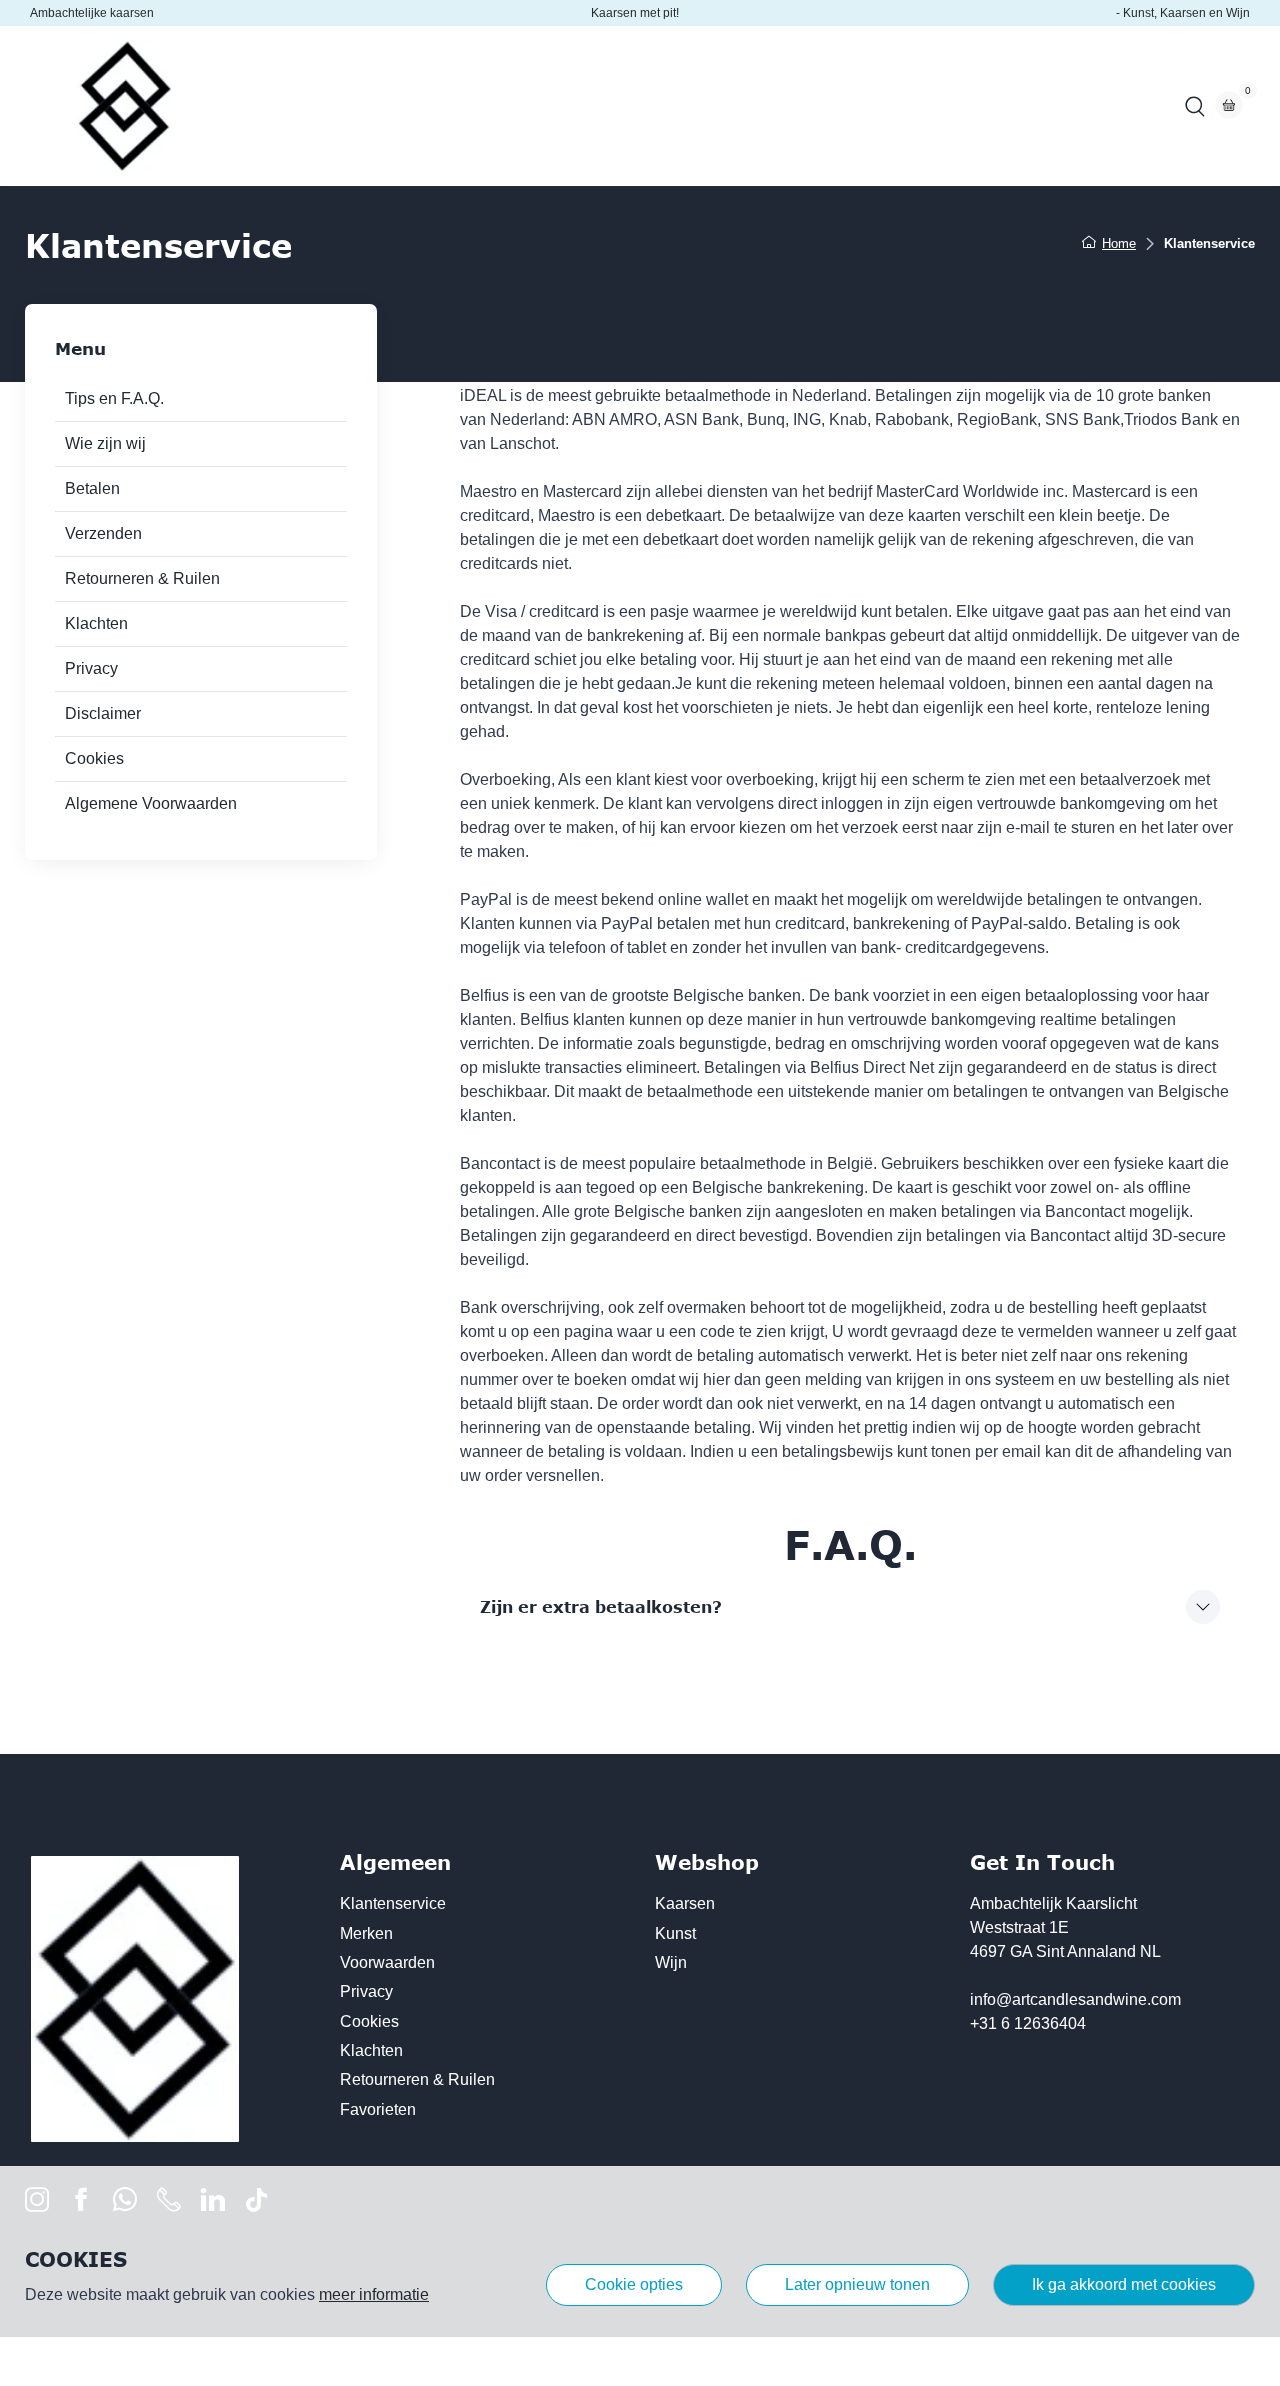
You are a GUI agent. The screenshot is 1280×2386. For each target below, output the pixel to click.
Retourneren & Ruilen (142, 578)
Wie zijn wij (105, 443)
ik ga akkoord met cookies (1124, 2284)
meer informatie (374, 2294)
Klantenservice (393, 1903)
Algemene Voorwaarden (151, 803)
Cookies (94, 758)
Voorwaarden (387, 1962)
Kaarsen (685, 1903)
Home (278, 105)
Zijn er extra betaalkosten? (601, 1607)
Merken (366, 1933)
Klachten (96, 623)
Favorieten (378, 2109)
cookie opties (634, 2284)
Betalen (92, 488)
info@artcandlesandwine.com (1075, 1999)
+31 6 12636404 (1028, 2023)
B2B (535, 105)
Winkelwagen (718, 105)
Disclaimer (103, 713)
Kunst (675, 1933)
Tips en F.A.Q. (114, 398)
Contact (610, 105)
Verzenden (103, 533)
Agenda (460, 105)
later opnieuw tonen (857, 2284)
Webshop (366, 105)
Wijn (671, 1962)
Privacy (91, 668)
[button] (1195, 106)
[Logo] (125, 106)
